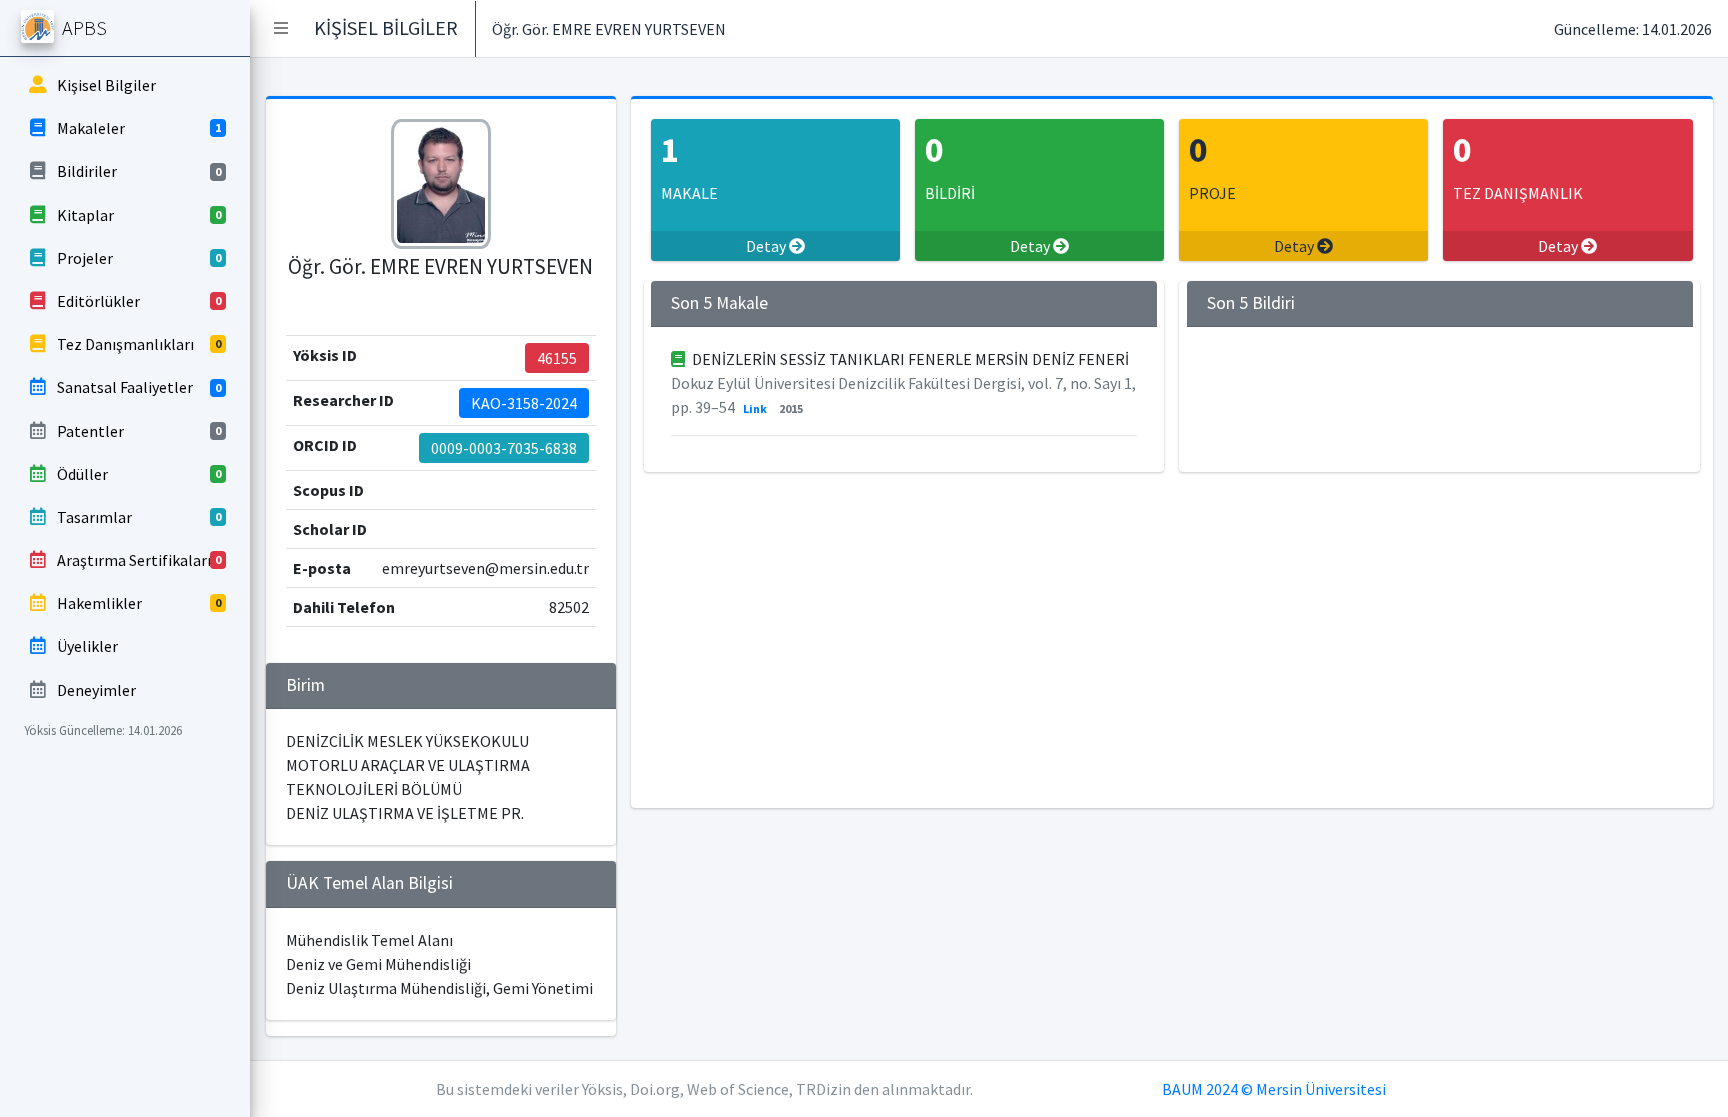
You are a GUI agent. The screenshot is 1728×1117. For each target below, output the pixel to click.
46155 (557, 358)
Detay (767, 246)
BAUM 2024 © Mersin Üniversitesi (1274, 1089)
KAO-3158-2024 (524, 403)
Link (755, 408)
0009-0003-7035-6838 (504, 448)
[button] (281, 28)
